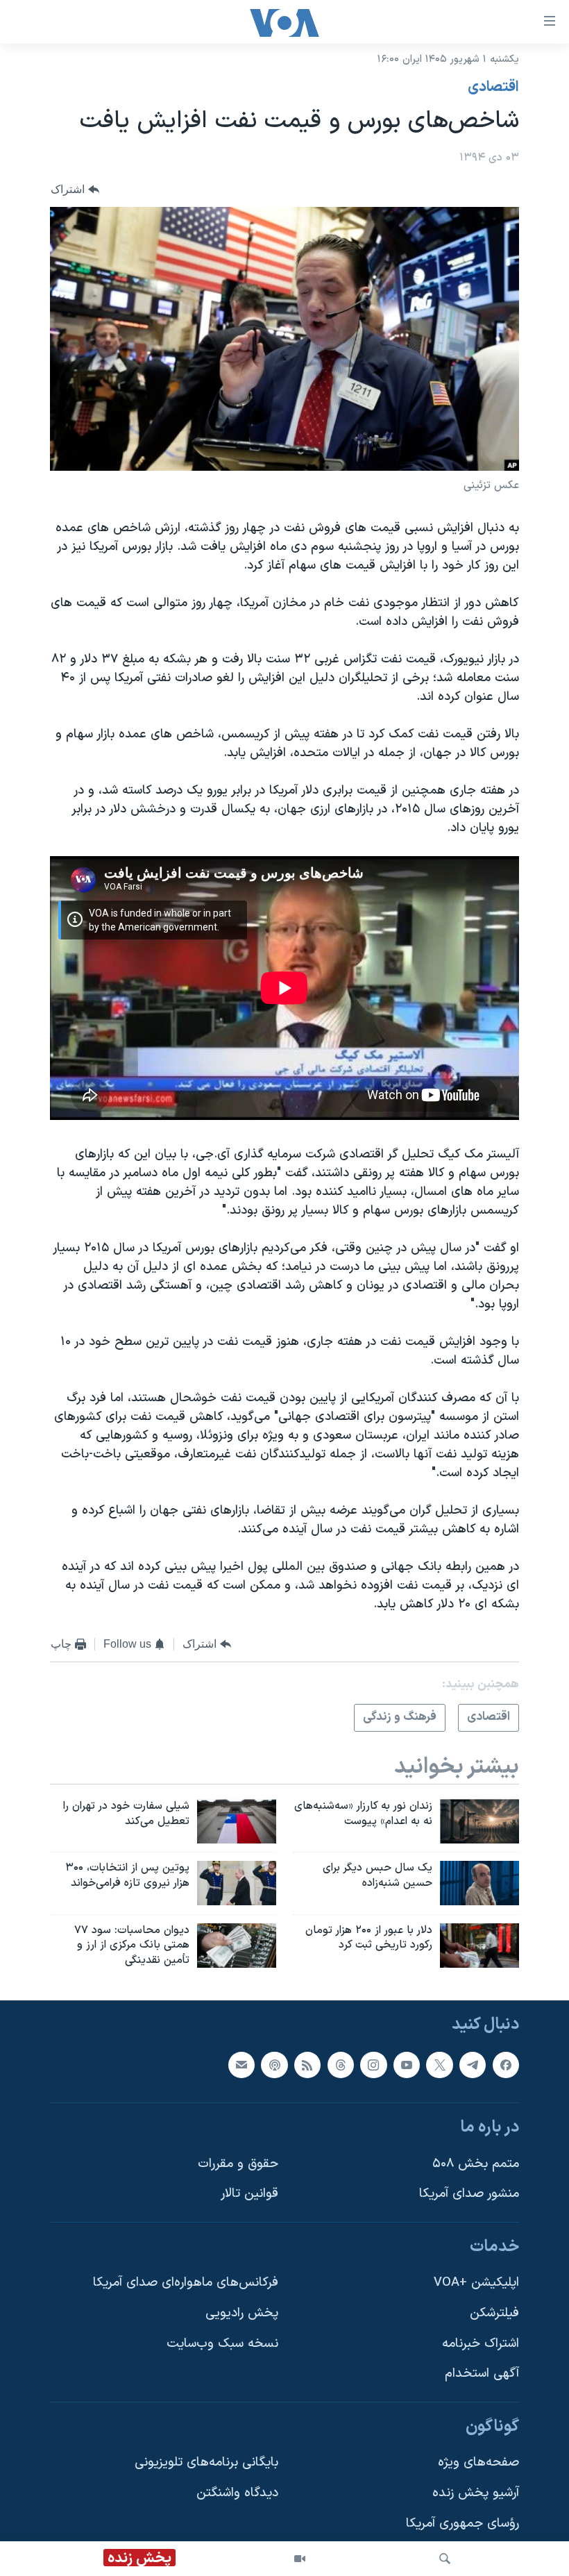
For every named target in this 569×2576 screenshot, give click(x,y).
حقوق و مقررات (238, 2164)
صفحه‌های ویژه (478, 2463)
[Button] (75, 189)
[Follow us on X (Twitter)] (439, 2065)
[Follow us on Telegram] (473, 2065)
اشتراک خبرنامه (481, 2344)
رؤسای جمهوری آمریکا (462, 2524)
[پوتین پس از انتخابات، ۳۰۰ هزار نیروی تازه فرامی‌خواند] (237, 1883)
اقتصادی (493, 87)
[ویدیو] (300, 2559)
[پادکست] (274, 2065)
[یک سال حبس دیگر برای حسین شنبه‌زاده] (479, 1883)
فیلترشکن (494, 2313)
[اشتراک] (241, 2065)
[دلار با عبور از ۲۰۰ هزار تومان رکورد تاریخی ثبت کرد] (479, 1946)
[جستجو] (445, 2559)
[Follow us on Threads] (341, 2065)
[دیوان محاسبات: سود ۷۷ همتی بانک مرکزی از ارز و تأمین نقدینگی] (237, 1946)
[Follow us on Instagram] (373, 2065)
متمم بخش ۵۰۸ (476, 2164)
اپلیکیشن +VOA (476, 2283)
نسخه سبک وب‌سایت (222, 2344)
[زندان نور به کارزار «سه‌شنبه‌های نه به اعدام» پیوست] (479, 1821)
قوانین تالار (249, 2194)
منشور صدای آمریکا (469, 2194)
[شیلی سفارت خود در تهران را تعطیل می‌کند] (237, 1821)
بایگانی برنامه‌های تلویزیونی (206, 2463)
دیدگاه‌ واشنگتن (237, 2493)
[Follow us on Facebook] (506, 2065)
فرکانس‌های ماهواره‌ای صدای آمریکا (186, 2283)
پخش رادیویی (242, 2313)
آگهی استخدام (482, 2374)
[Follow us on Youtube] (407, 2065)
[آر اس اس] (307, 2065)
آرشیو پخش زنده (476, 2493)
